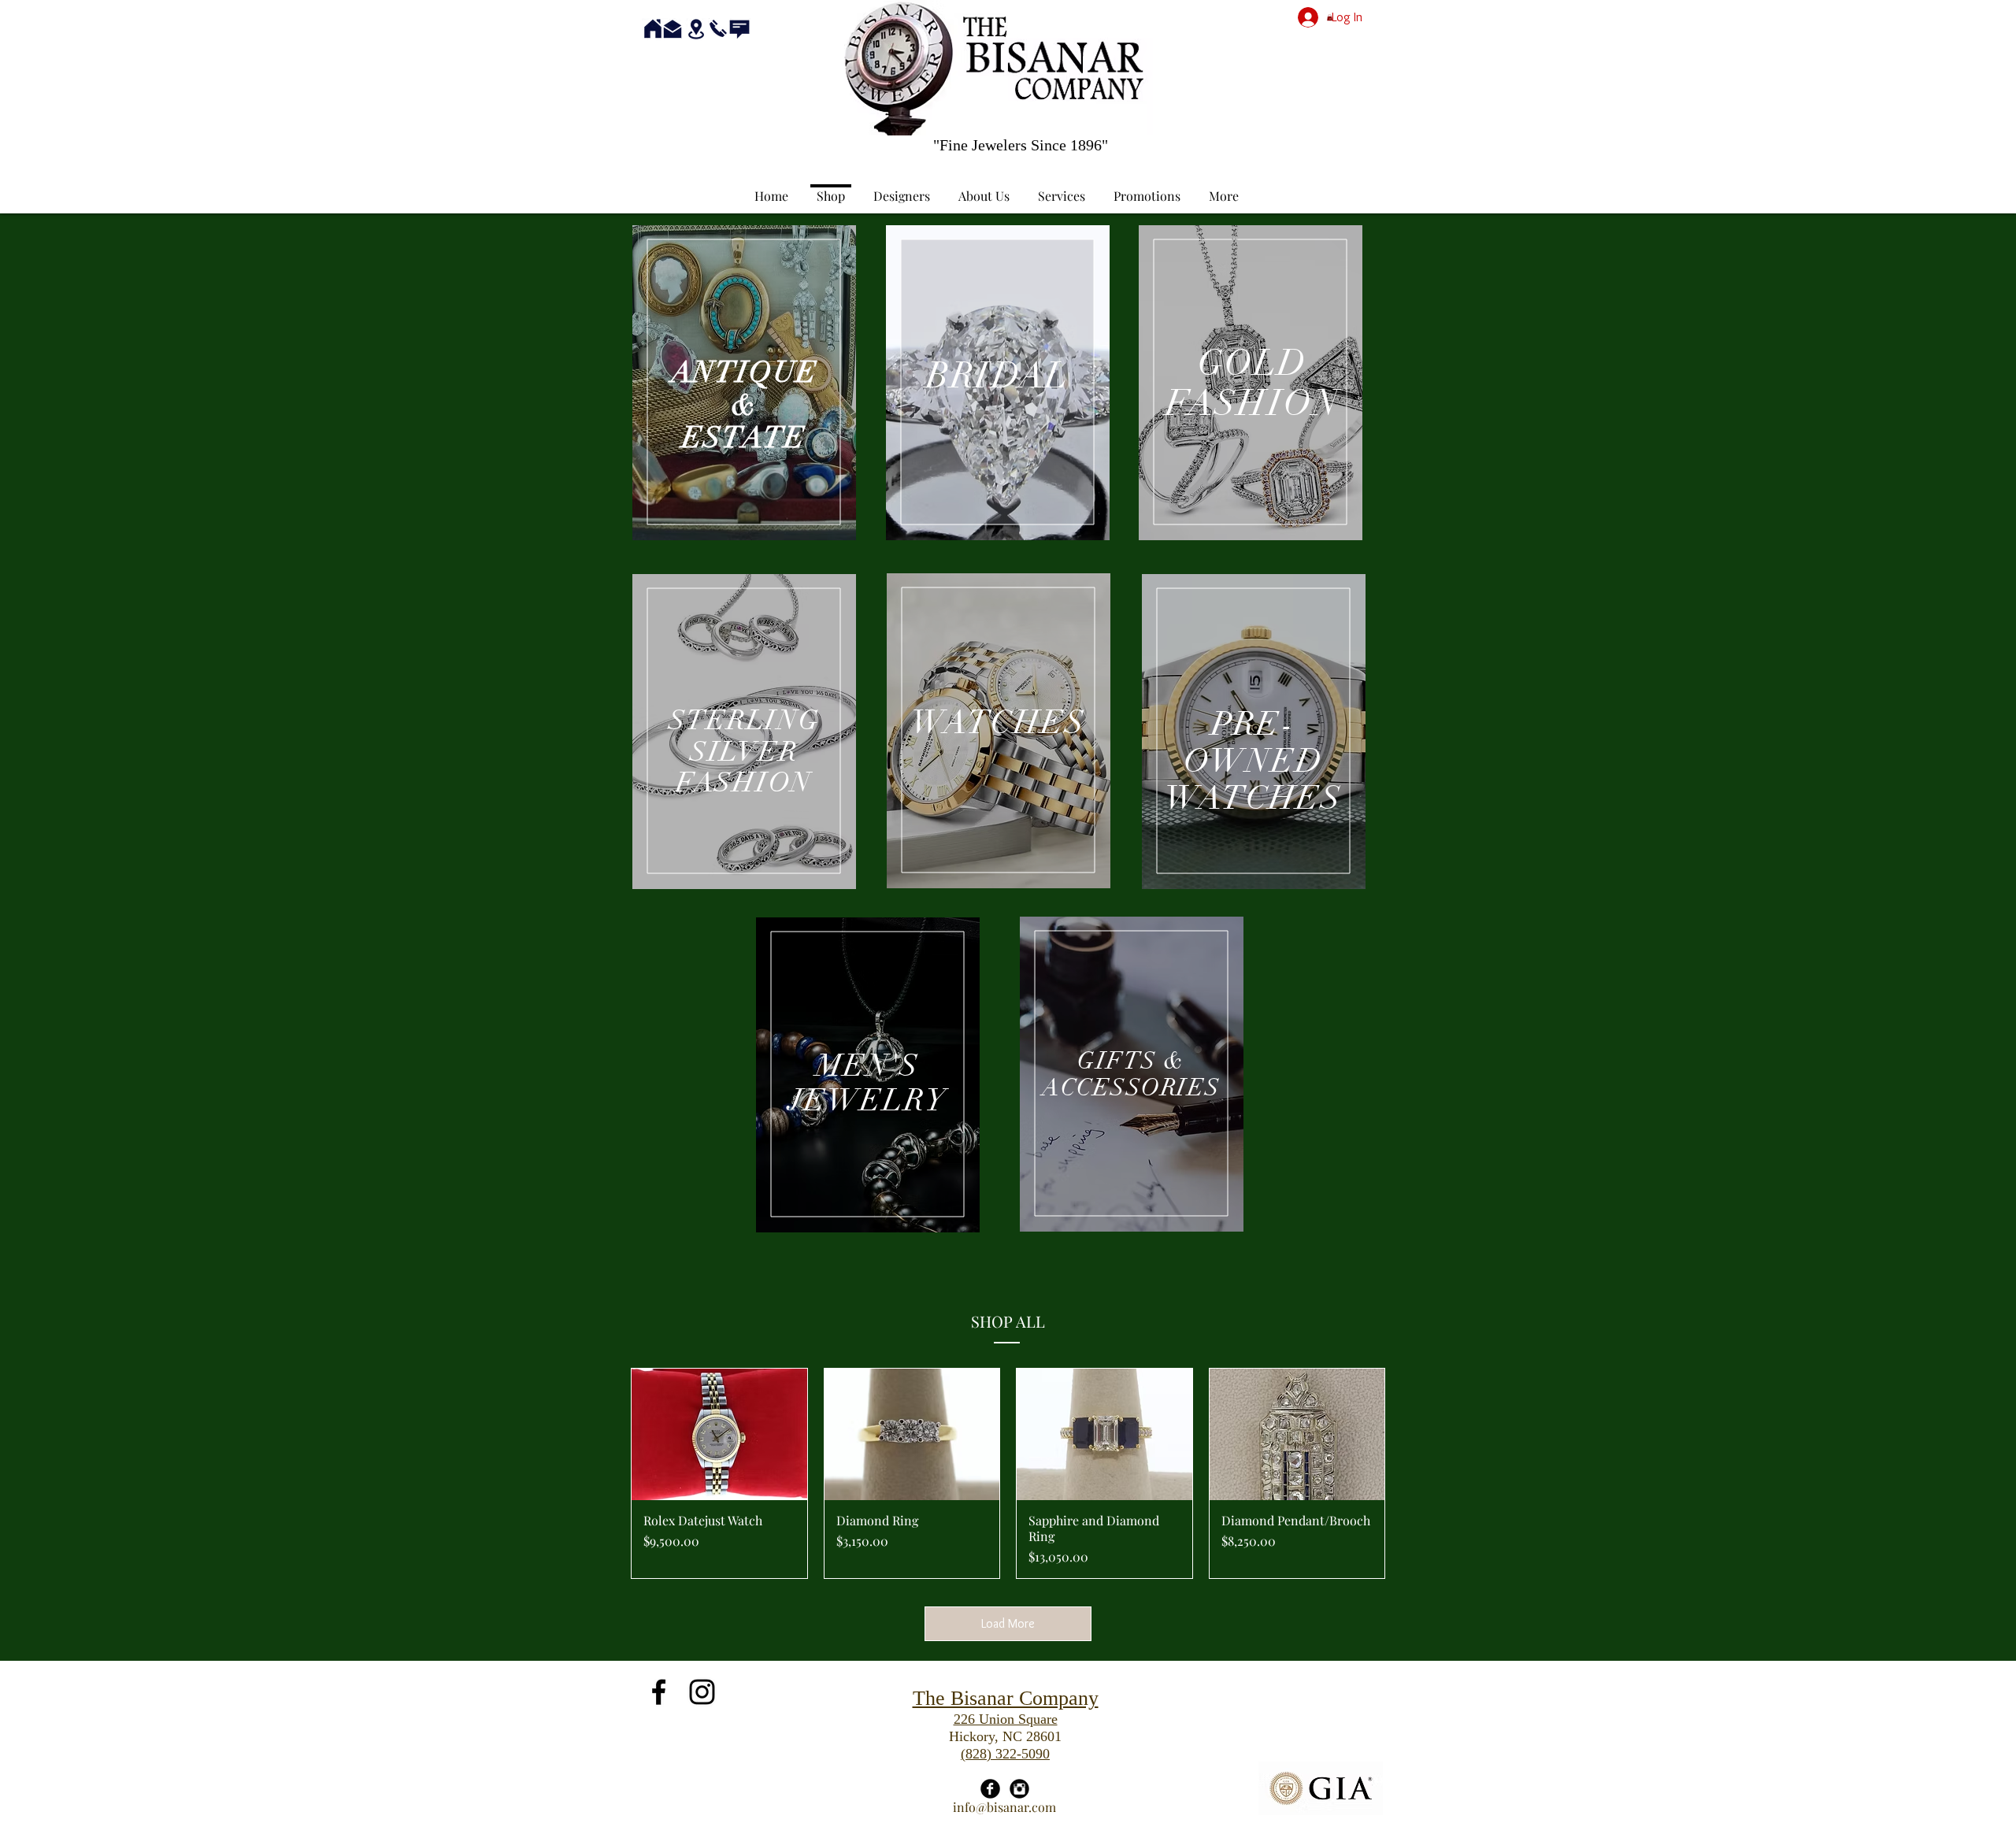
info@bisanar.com (1004, 1807)
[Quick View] (719, 1434)
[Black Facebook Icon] (659, 1692)
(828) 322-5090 (1005, 1754)
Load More (1008, 1623)
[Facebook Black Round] (990, 1789)
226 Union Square (1006, 1719)
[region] (744, 383)
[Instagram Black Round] (1019, 1789)
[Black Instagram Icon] (702, 1692)
